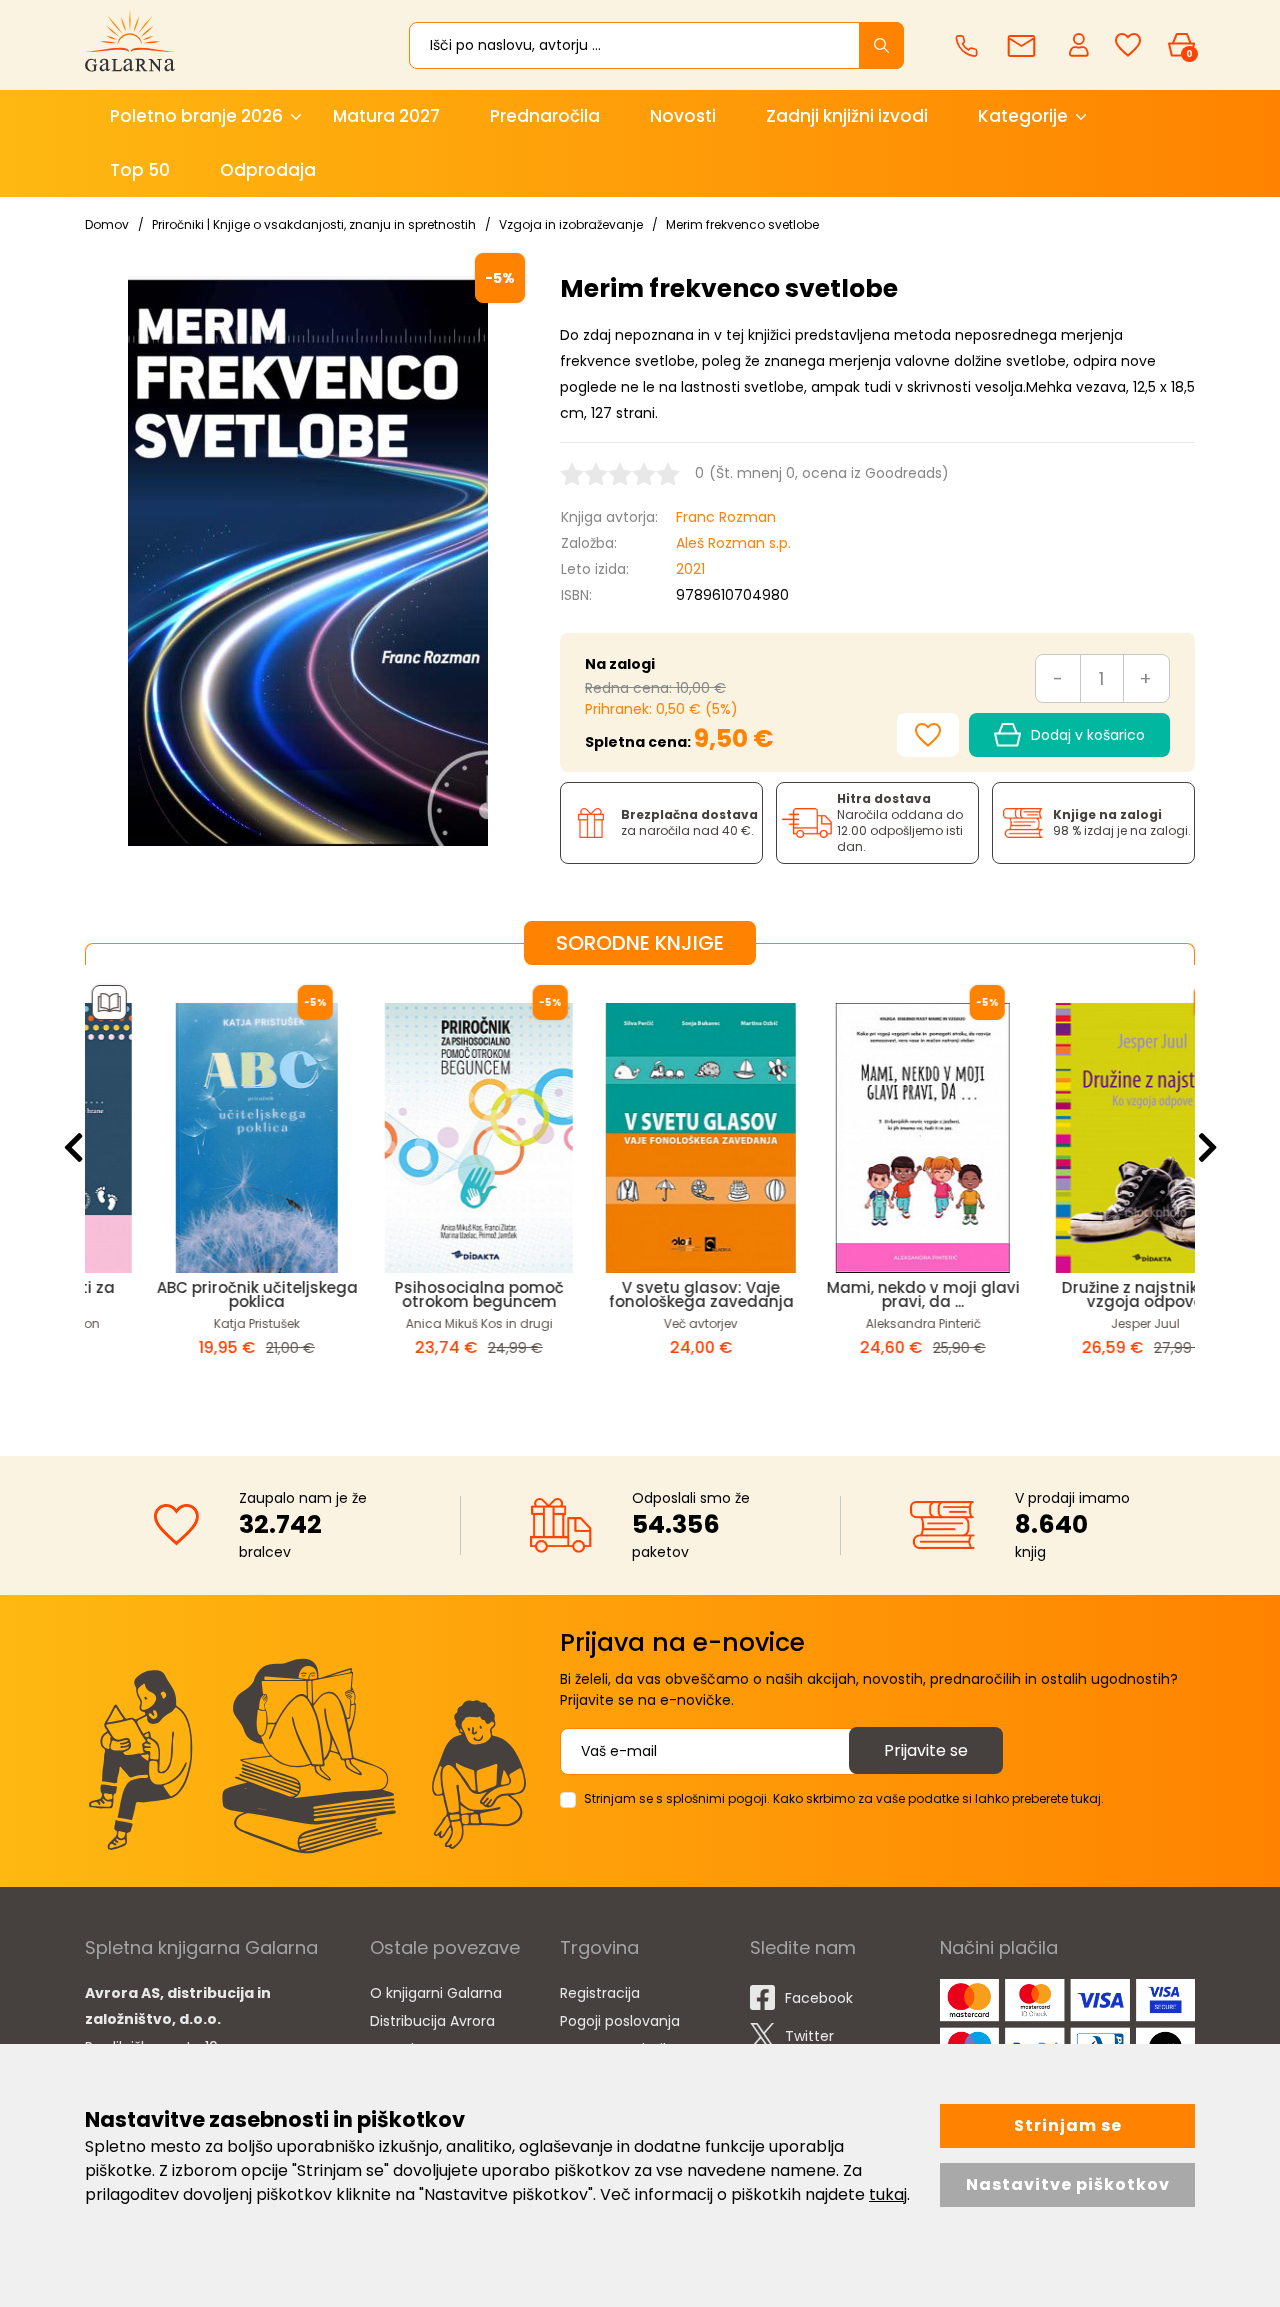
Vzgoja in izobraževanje (571, 224)
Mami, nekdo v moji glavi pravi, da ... (862, 1294)
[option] (196, 1194)
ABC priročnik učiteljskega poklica (196, 1294)
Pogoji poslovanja (620, 2021)
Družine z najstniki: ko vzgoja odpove (1084, 1294)
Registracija (600, 1993)
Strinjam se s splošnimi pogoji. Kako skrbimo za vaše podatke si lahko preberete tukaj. (844, 1798)
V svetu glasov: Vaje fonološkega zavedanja (640, 1294)
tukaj (888, 2194)
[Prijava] (1081, 44)
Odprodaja (268, 170)
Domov (107, 224)
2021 (690, 569)
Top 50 (140, 170)
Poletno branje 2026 (196, 116)
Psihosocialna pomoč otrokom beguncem (418, 1294)
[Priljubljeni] (1128, 45)
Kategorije (1023, 116)
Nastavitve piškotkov (1068, 2184)
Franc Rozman (726, 517)
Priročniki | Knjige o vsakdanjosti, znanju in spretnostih (314, 224)
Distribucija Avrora (432, 2021)
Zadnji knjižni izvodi (847, 116)
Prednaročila (545, 116)
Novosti (683, 116)
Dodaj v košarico (1088, 735)
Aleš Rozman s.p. (733, 543)
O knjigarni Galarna (436, 1993)
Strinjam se (1068, 2125)
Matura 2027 (386, 116)
